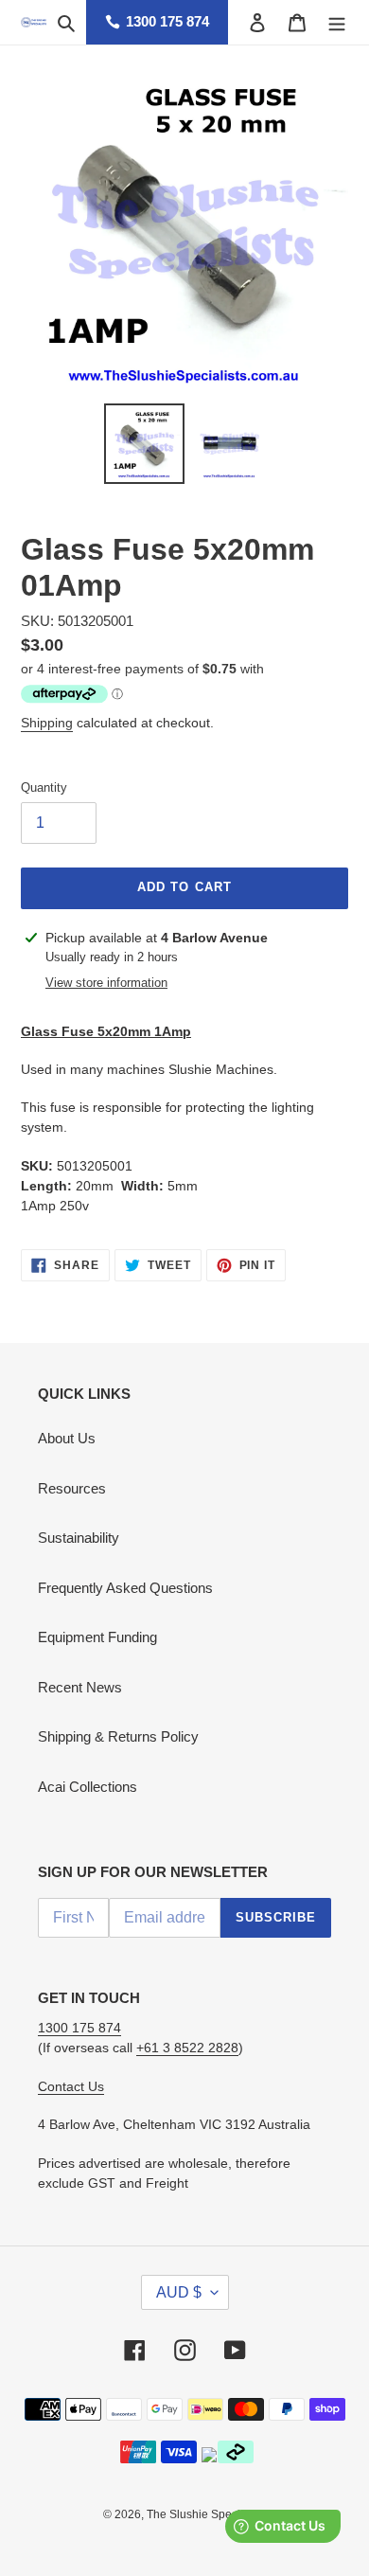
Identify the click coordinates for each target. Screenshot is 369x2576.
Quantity (44, 787)
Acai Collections (88, 1787)
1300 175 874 (167, 21)
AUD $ (179, 2292)
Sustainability (79, 1538)
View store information (106, 983)
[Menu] (337, 22)
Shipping (47, 723)
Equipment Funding (97, 1637)
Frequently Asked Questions (125, 1588)
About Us (67, 1438)
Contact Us (71, 2086)
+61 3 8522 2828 (187, 2048)
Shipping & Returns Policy (118, 1736)
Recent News (80, 1687)
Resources (72, 1488)
